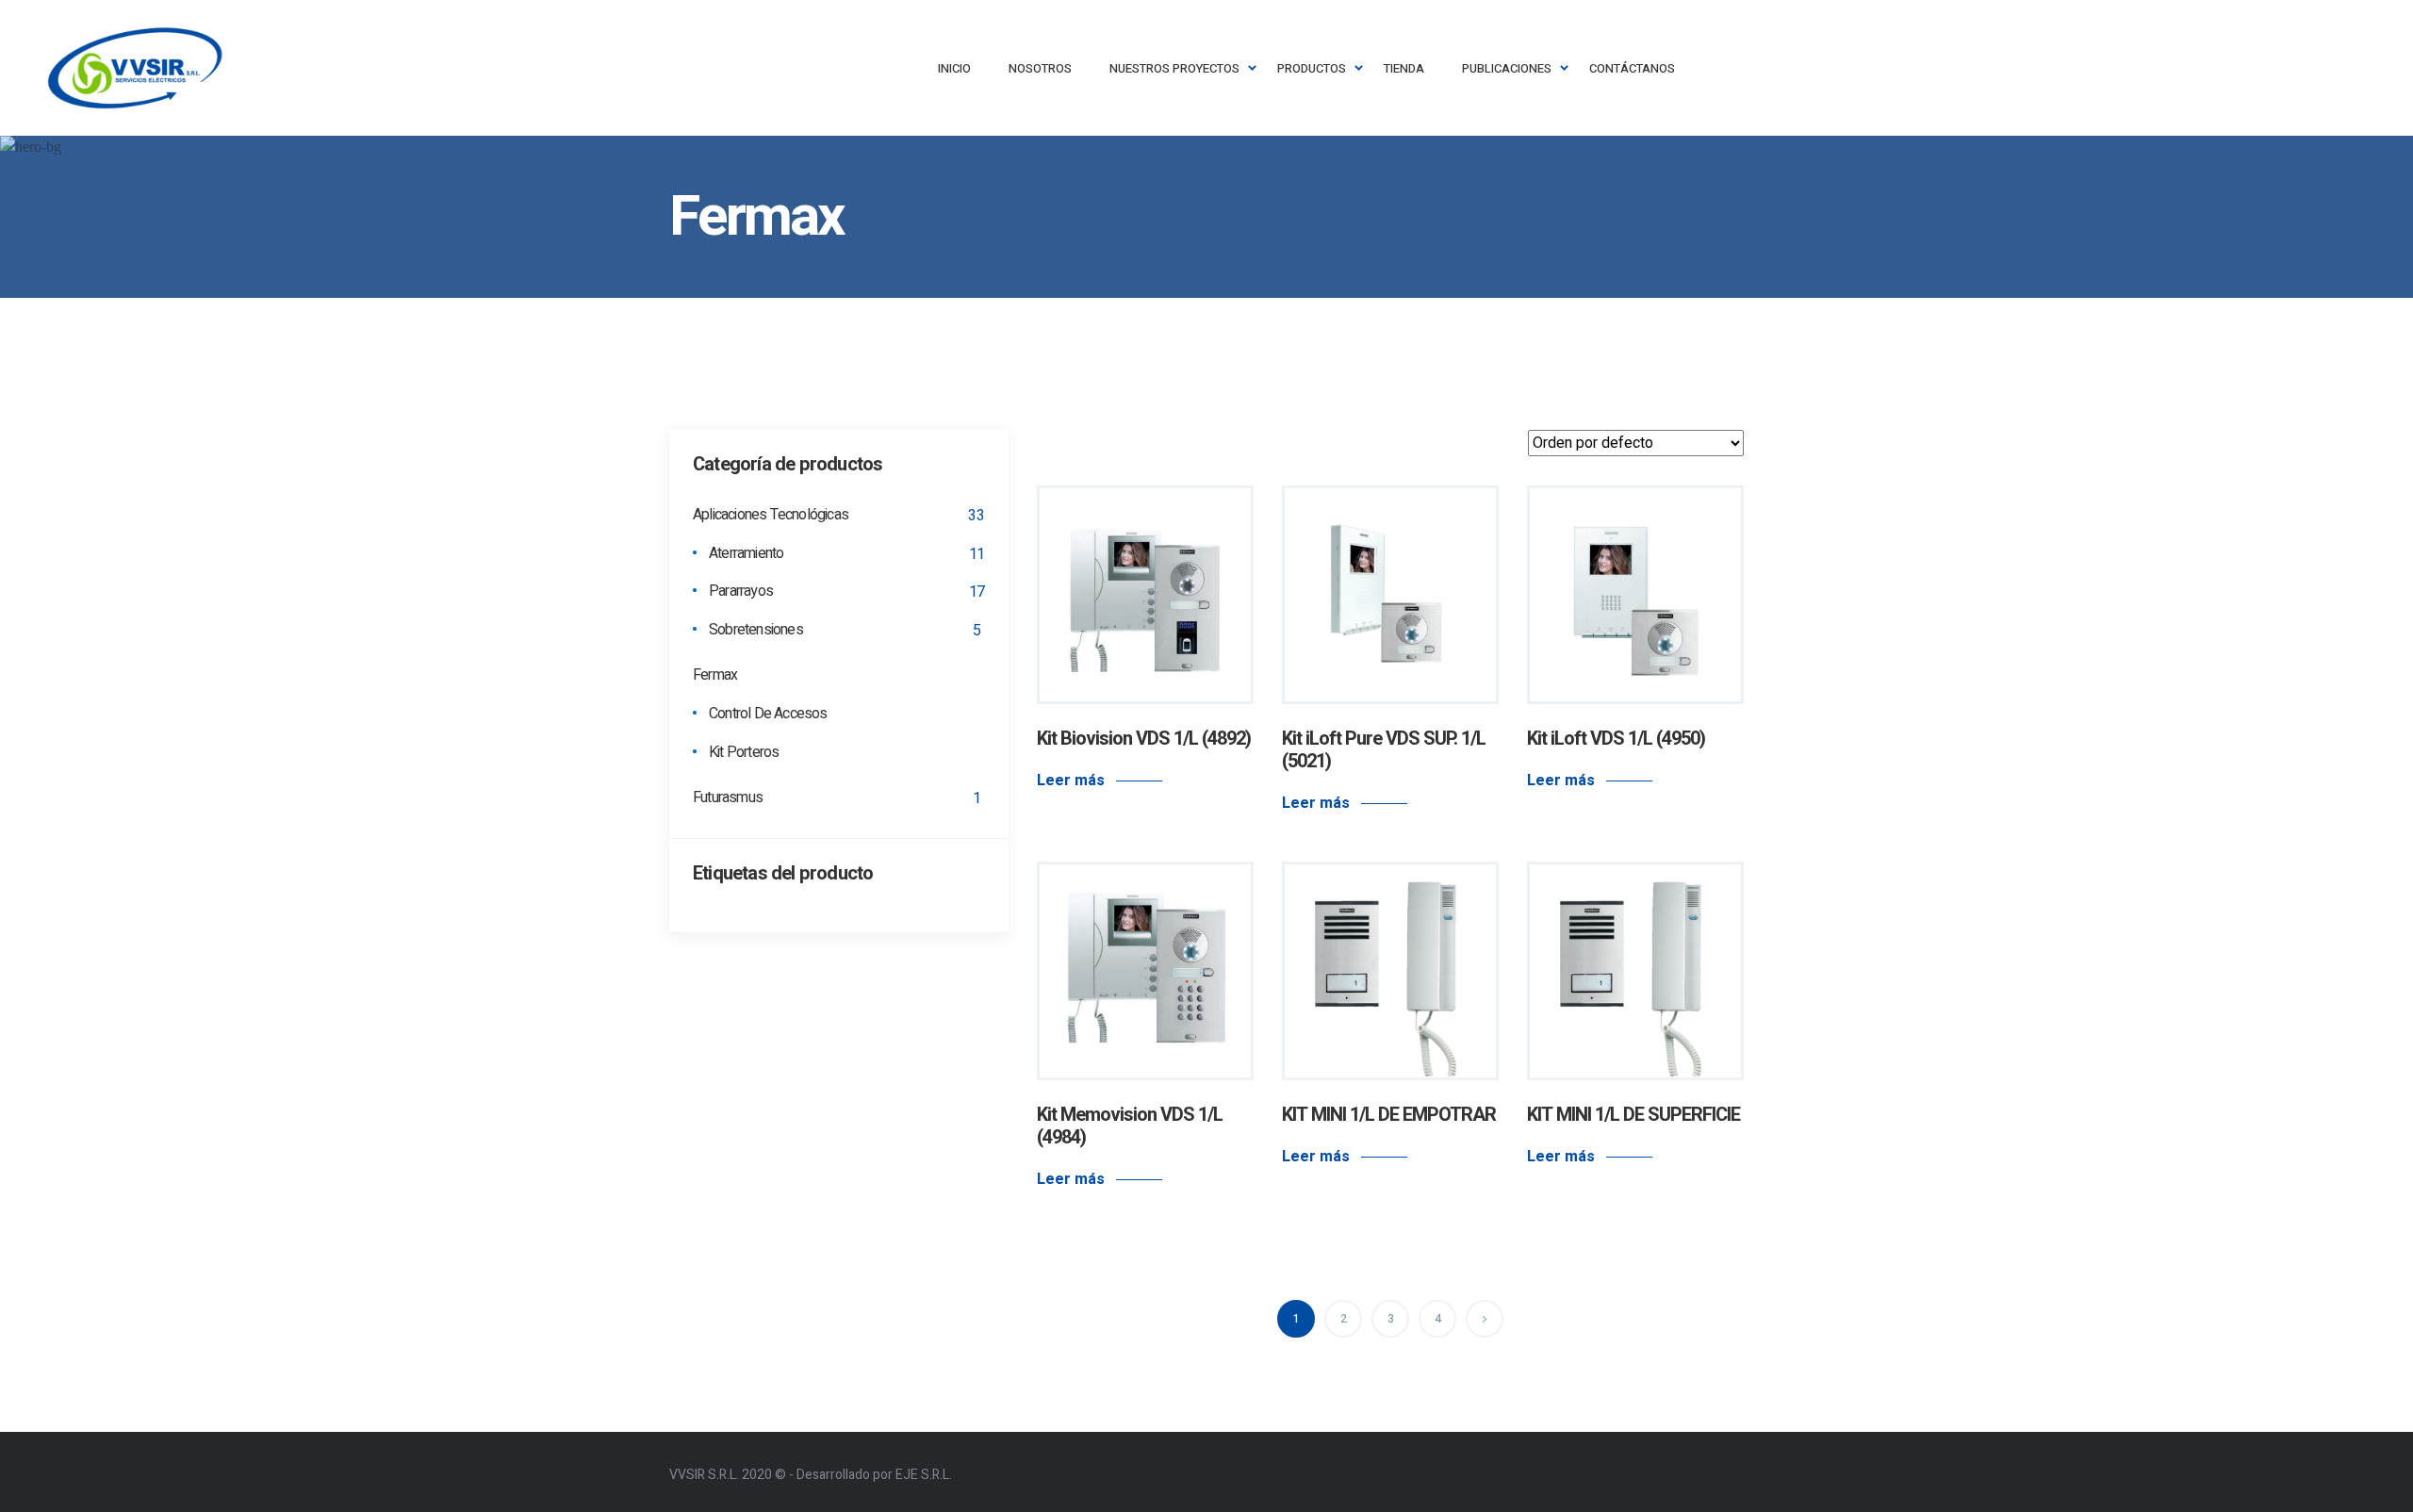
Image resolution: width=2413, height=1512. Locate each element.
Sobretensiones (756, 631)
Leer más (1071, 781)
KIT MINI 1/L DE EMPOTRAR (1389, 1115)
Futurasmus (728, 798)
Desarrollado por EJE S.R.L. (874, 1475)
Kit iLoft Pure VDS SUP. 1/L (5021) (1384, 750)
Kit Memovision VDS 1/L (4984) (1130, 1126)
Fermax (715, 676)
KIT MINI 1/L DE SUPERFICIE (1633, 1115)
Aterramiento (746, 554)
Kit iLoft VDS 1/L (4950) (1616, 739)
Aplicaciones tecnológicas (771, 516)
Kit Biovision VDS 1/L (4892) (1144, 739)
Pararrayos (741, 592)
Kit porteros (744, 753)
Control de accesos (768, 715)
